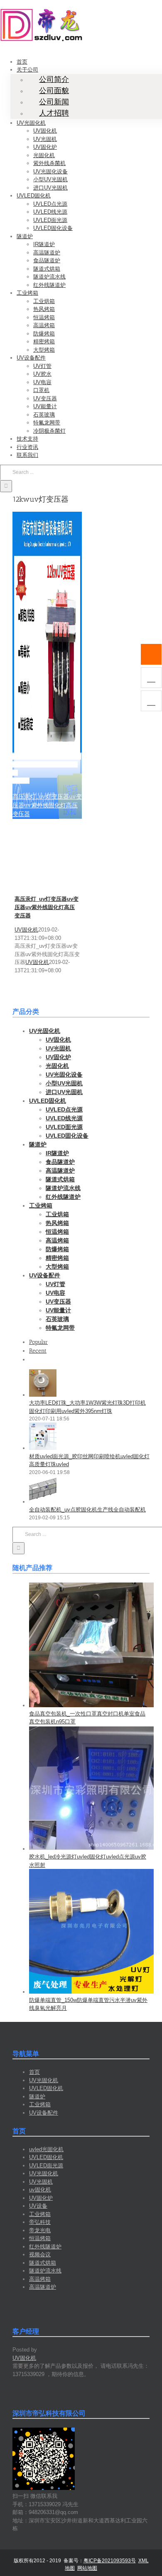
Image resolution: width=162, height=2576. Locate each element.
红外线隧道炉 (45, 2247)
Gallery (21, 781)
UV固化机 (26, 930)
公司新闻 (54, 102)
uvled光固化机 (46, 2149)
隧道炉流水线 (45, 2271)
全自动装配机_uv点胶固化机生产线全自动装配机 (87, 1510)
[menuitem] (22, 62)
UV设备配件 (44, 2113)
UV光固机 (41, 2182)
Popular (38, 1342)
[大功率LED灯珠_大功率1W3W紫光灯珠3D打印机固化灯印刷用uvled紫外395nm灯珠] (43, 1395)
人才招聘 (54, 113)
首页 (34, 2072)
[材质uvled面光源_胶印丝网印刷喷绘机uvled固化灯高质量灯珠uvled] (43, 1448)
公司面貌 (54, 91)
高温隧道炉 (43, 2287)
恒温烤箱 (40, 2238)
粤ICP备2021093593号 (110, 2561)
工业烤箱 (40, 2104)
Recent (38, 1351)
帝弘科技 (40, 2222)
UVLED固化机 (46, 2088)
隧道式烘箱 (43, 2263)
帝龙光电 (40, 2230)
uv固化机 (40, 2190)
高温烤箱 (40, 2279)
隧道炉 (37, 2097)
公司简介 (54, 79)
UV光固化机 (44, 2080)
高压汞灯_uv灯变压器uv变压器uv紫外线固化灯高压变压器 (47, 764)
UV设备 (38, 2206)
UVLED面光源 (46, 2166)
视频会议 (40, 2254)
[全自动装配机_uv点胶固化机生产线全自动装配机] (43, 1502)
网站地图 (87, 2568)
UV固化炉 (41, 2198)
